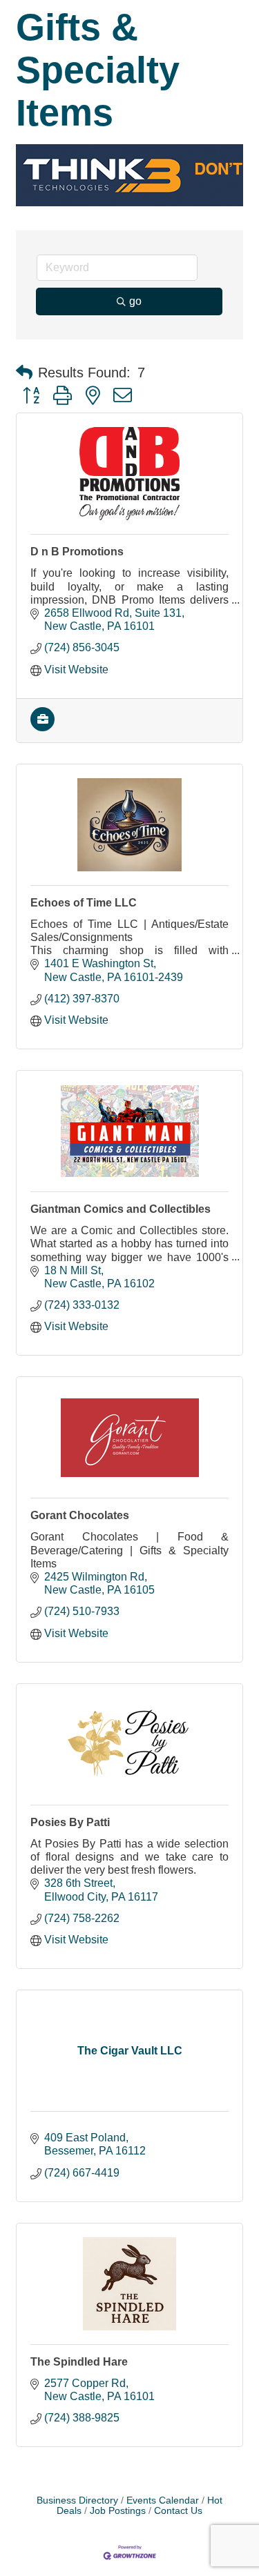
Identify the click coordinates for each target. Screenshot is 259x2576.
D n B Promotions (77, 552)
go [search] (135, 301)
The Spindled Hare (79, 2362)
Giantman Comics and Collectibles (121, 1209)
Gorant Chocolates (80, 1515)
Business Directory (77, 2500)
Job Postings (118, 2511)
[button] (24, 373)
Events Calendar (163, 2500)
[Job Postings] (42, 727)
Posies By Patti (70, 1822)
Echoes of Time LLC (84, 903)
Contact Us (178, 2511)
